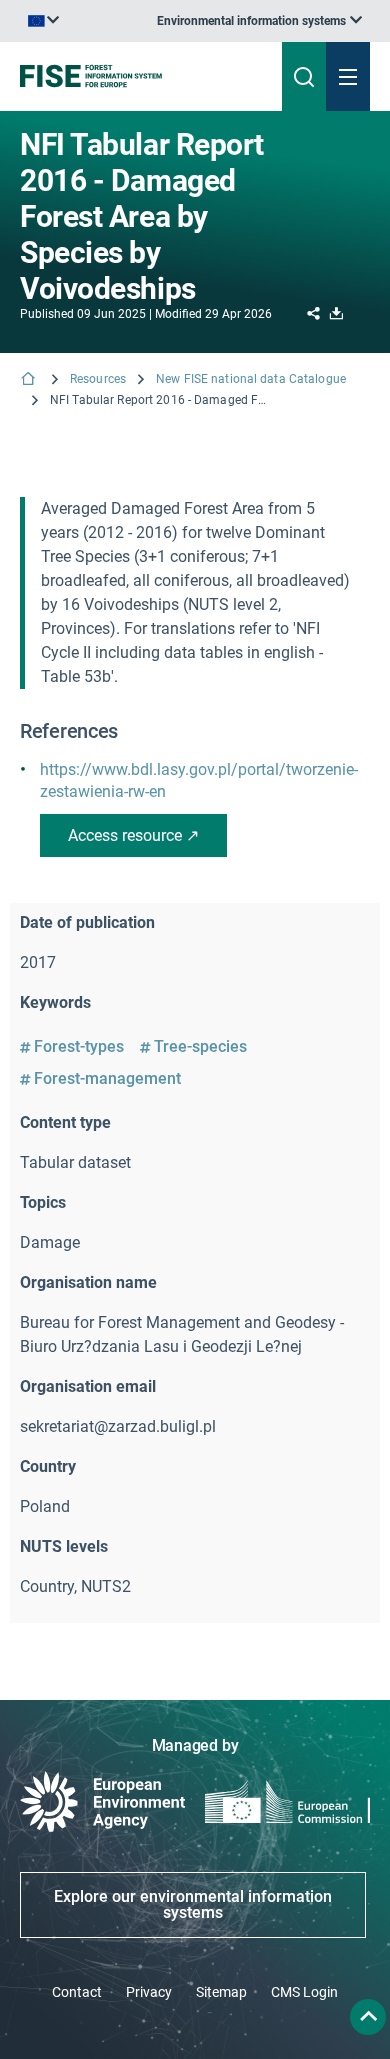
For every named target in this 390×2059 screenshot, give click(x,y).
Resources (98, 379)
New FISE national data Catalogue (251, 379)
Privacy (149, 1992)
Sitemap (221, 1992)
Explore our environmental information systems (193, 1904)
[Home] (30, 380)
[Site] (131, 76)
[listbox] (259, 21)
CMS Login (304, 1992)
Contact (77, 1992)
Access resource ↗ (133, 835)
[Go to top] (368, 2017)
